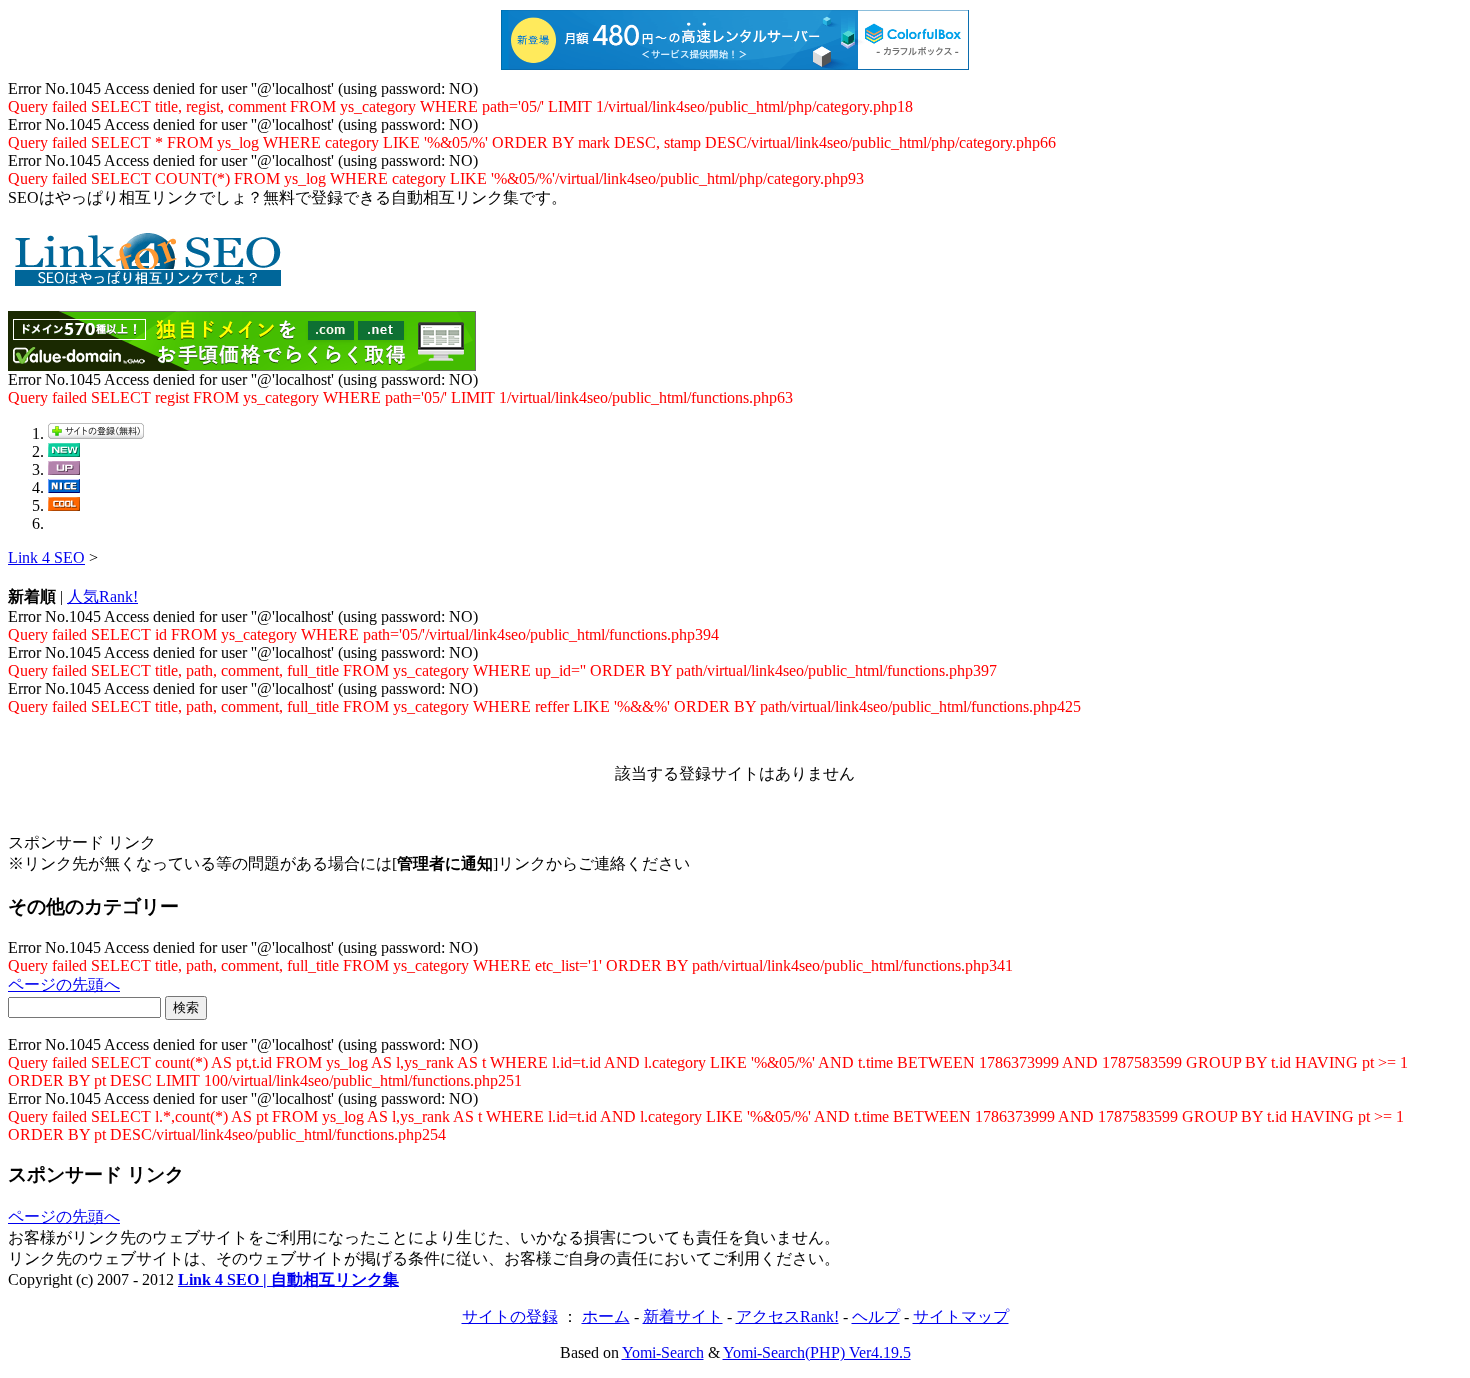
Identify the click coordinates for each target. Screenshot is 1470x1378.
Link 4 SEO (46, 557)
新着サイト (683, 1316)
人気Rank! (102, 596)
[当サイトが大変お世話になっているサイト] (64, 487)
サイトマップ (961, 1316)
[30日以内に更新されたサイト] (64, 469)
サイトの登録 (510, 1316)
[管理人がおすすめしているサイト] (64, 505)
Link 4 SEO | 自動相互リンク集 (288, 1279)
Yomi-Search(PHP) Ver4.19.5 (817, 1352)
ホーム (606, 1316)
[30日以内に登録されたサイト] (64, 451)
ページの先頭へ (64, 984)
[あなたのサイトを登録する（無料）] (96, 433)
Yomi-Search (663, 1352)
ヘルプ (876, 1316)
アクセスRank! (787, 1316)
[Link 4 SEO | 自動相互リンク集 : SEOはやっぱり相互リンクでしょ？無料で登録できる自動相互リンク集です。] (148, 279)
